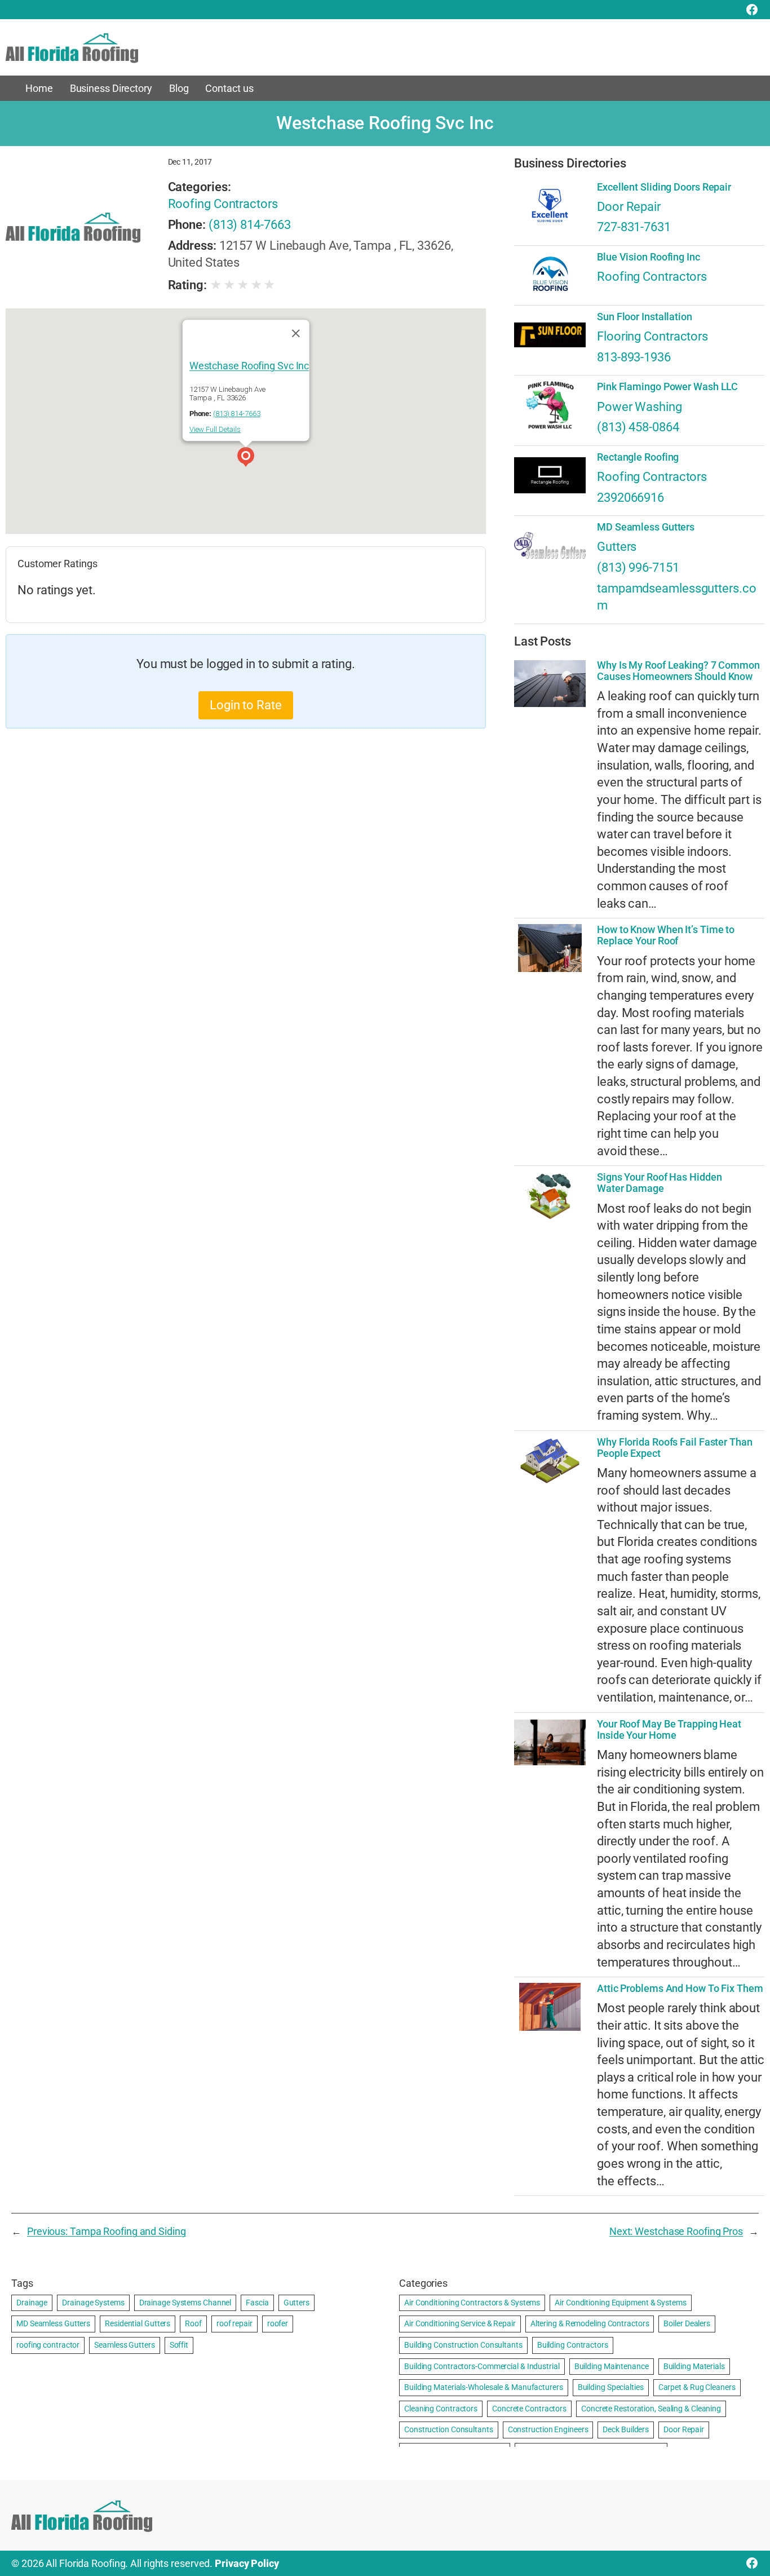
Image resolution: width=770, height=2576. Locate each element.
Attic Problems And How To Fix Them (680, 1989)
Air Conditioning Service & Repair (460, 2323)
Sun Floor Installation (645, 317)
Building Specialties (611, 2387)
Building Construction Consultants (463, 2345)
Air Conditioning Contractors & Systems (472, 2303)
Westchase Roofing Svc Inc (249, 366)
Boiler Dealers (687, 2323)
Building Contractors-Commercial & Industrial (482, 2366)
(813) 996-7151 (638, 567)
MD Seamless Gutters (646, 527)
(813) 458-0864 (638, 427)
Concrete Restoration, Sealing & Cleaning (651, 2409)
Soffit (179, 2345)
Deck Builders (626, 2429)
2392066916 (630, 498)
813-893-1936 (634, 357)
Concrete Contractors (529, 2409)
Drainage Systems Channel (185, 2303)
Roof (193, 2323)
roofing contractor (48, 2345)
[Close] (295, 333)
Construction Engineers (548, 2429)
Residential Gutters (138, 2323)
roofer (278, 2323)
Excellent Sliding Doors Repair (664, 187)
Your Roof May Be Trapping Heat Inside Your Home (669, 1730)
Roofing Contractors (223, 204)
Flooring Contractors (652, 336)
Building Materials (694, 2366)
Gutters (617, 547)
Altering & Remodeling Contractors (590, 2323)
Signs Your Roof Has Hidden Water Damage (659, 1183)
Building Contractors (573, 2345)
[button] (246, 458)
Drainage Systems (93, 2303)
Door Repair (629, 207)
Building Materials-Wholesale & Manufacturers (484, 2387)
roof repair (234, 2323)
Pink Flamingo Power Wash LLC (667, 387)
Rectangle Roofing (638, 457)
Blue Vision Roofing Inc (649, 257)
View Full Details (215, 429)
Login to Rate (246, 705)
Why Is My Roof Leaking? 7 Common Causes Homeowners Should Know (678, 671)
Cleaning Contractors (441, 2409)
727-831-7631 (634, 227)
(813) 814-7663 (250, 225)
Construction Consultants (449, 2429)
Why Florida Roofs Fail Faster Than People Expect (675, 1448)
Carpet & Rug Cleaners (697, 2387)
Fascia (257, 2303)
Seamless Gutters (124, 2345)
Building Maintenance (612, 2366)
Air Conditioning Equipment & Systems (620, 2303)
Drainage (32, 2303)
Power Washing (640, 407)
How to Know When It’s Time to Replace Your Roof (666, 935)
